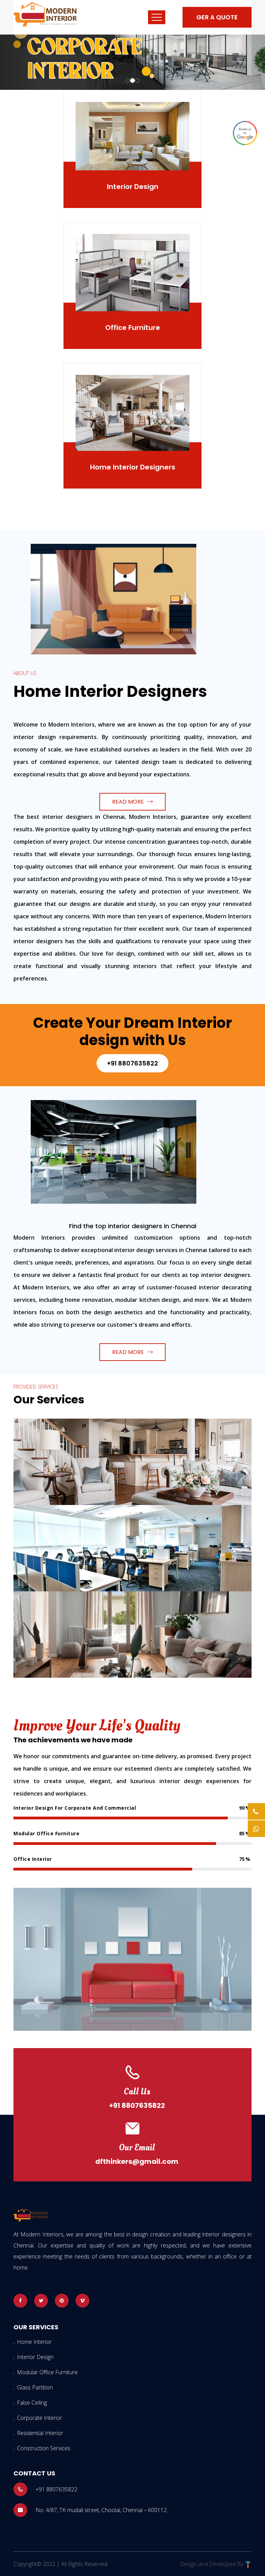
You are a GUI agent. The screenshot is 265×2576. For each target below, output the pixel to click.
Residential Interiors (56, 1606)
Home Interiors (47, 1433)
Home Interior (34, 2342)
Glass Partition (35, 2387)
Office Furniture (133, 328)
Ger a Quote (217, 17)
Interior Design (133, 187)
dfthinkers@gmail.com (137, 2161)
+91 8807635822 (132, 1063)
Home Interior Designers (133, 467)
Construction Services (44, 2448)
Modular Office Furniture (47, 2372)
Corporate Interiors (54, 1519)
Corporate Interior (40, 2418)
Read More (128, 802)
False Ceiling (32, 2403)
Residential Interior (40, 2433)
